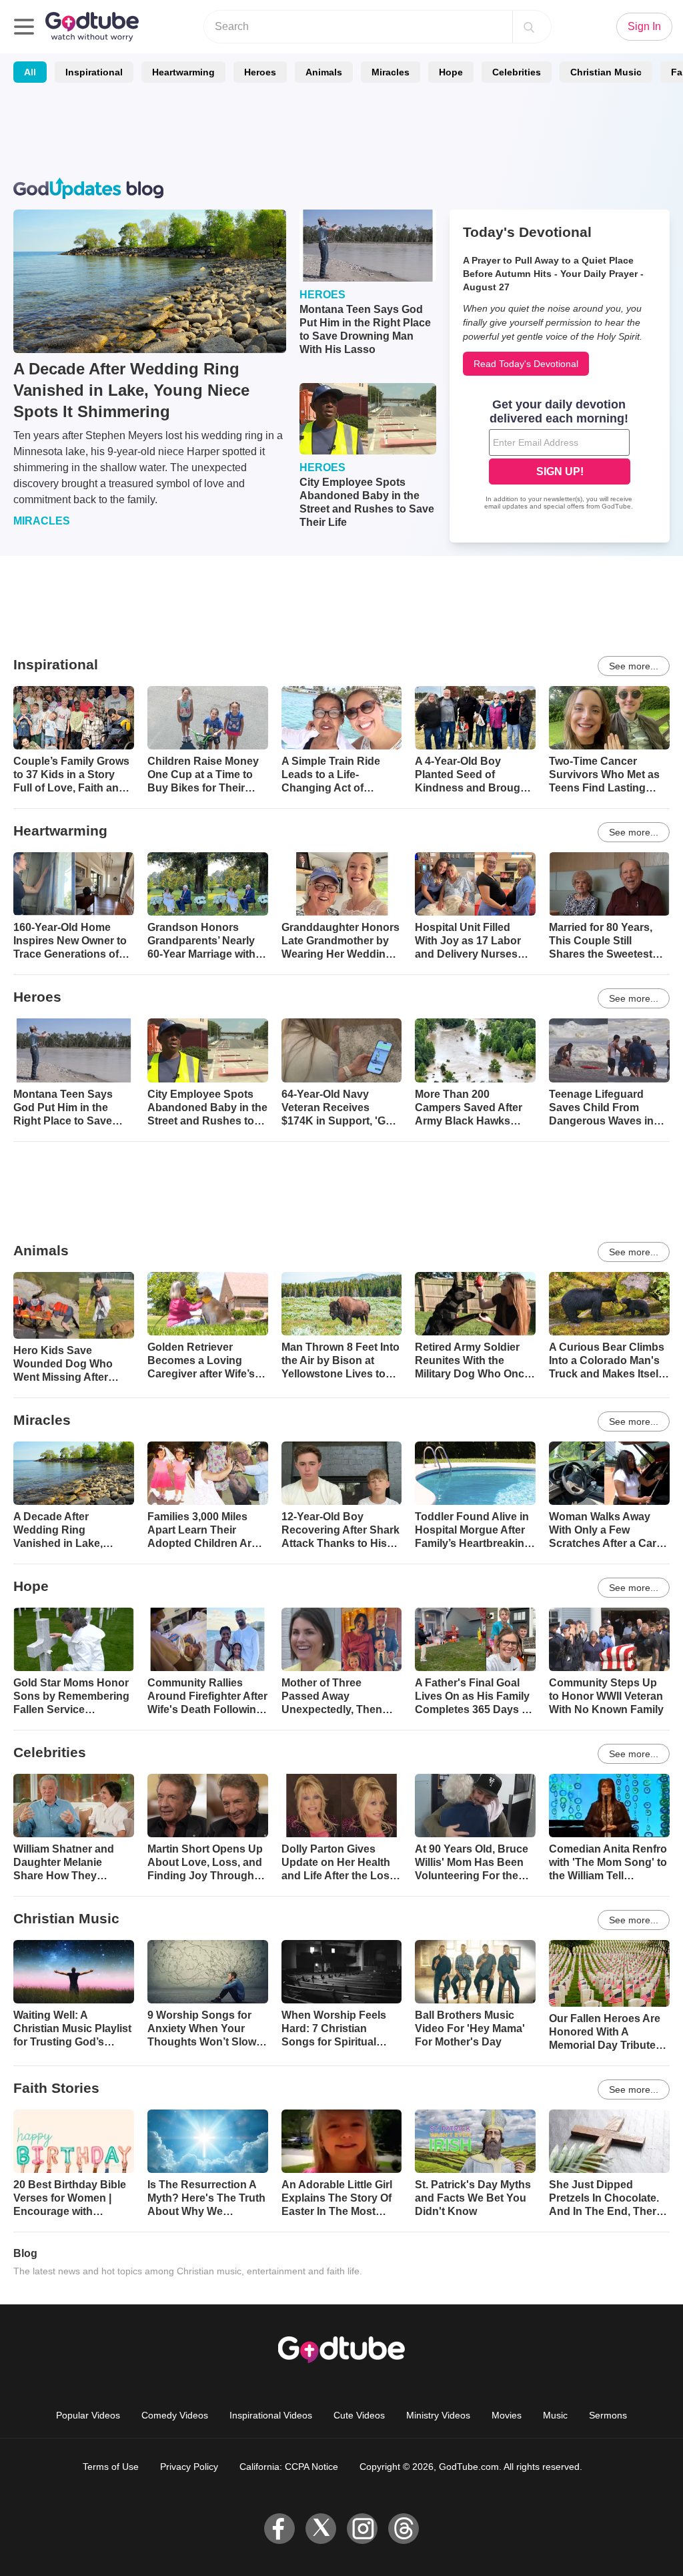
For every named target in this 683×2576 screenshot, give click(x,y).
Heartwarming (183, 72)
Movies (507, 2415)
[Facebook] (279, 2529)
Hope (451, 72)
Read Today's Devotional (526, 364)
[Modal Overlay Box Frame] (560, 456)
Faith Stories (56, 2088)
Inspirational (94, 72)
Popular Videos (88, 2415)
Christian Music (606, 72)
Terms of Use (111, 2467)
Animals (324, 72)
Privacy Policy (189, 2467)
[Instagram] (362, 2529)
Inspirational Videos (271, 2415)
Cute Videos (359, 2415)
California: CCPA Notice (289, 2467)
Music (555, 2415)
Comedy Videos (175, 2415)
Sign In (644, 26)
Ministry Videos (438, 2415)
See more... (634, 666)
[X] (321, 2529)
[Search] (529, 27)
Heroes (260, 72)
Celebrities (517, 72)
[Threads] (404, 2529)
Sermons (608, 2415)
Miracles (391, 72)
